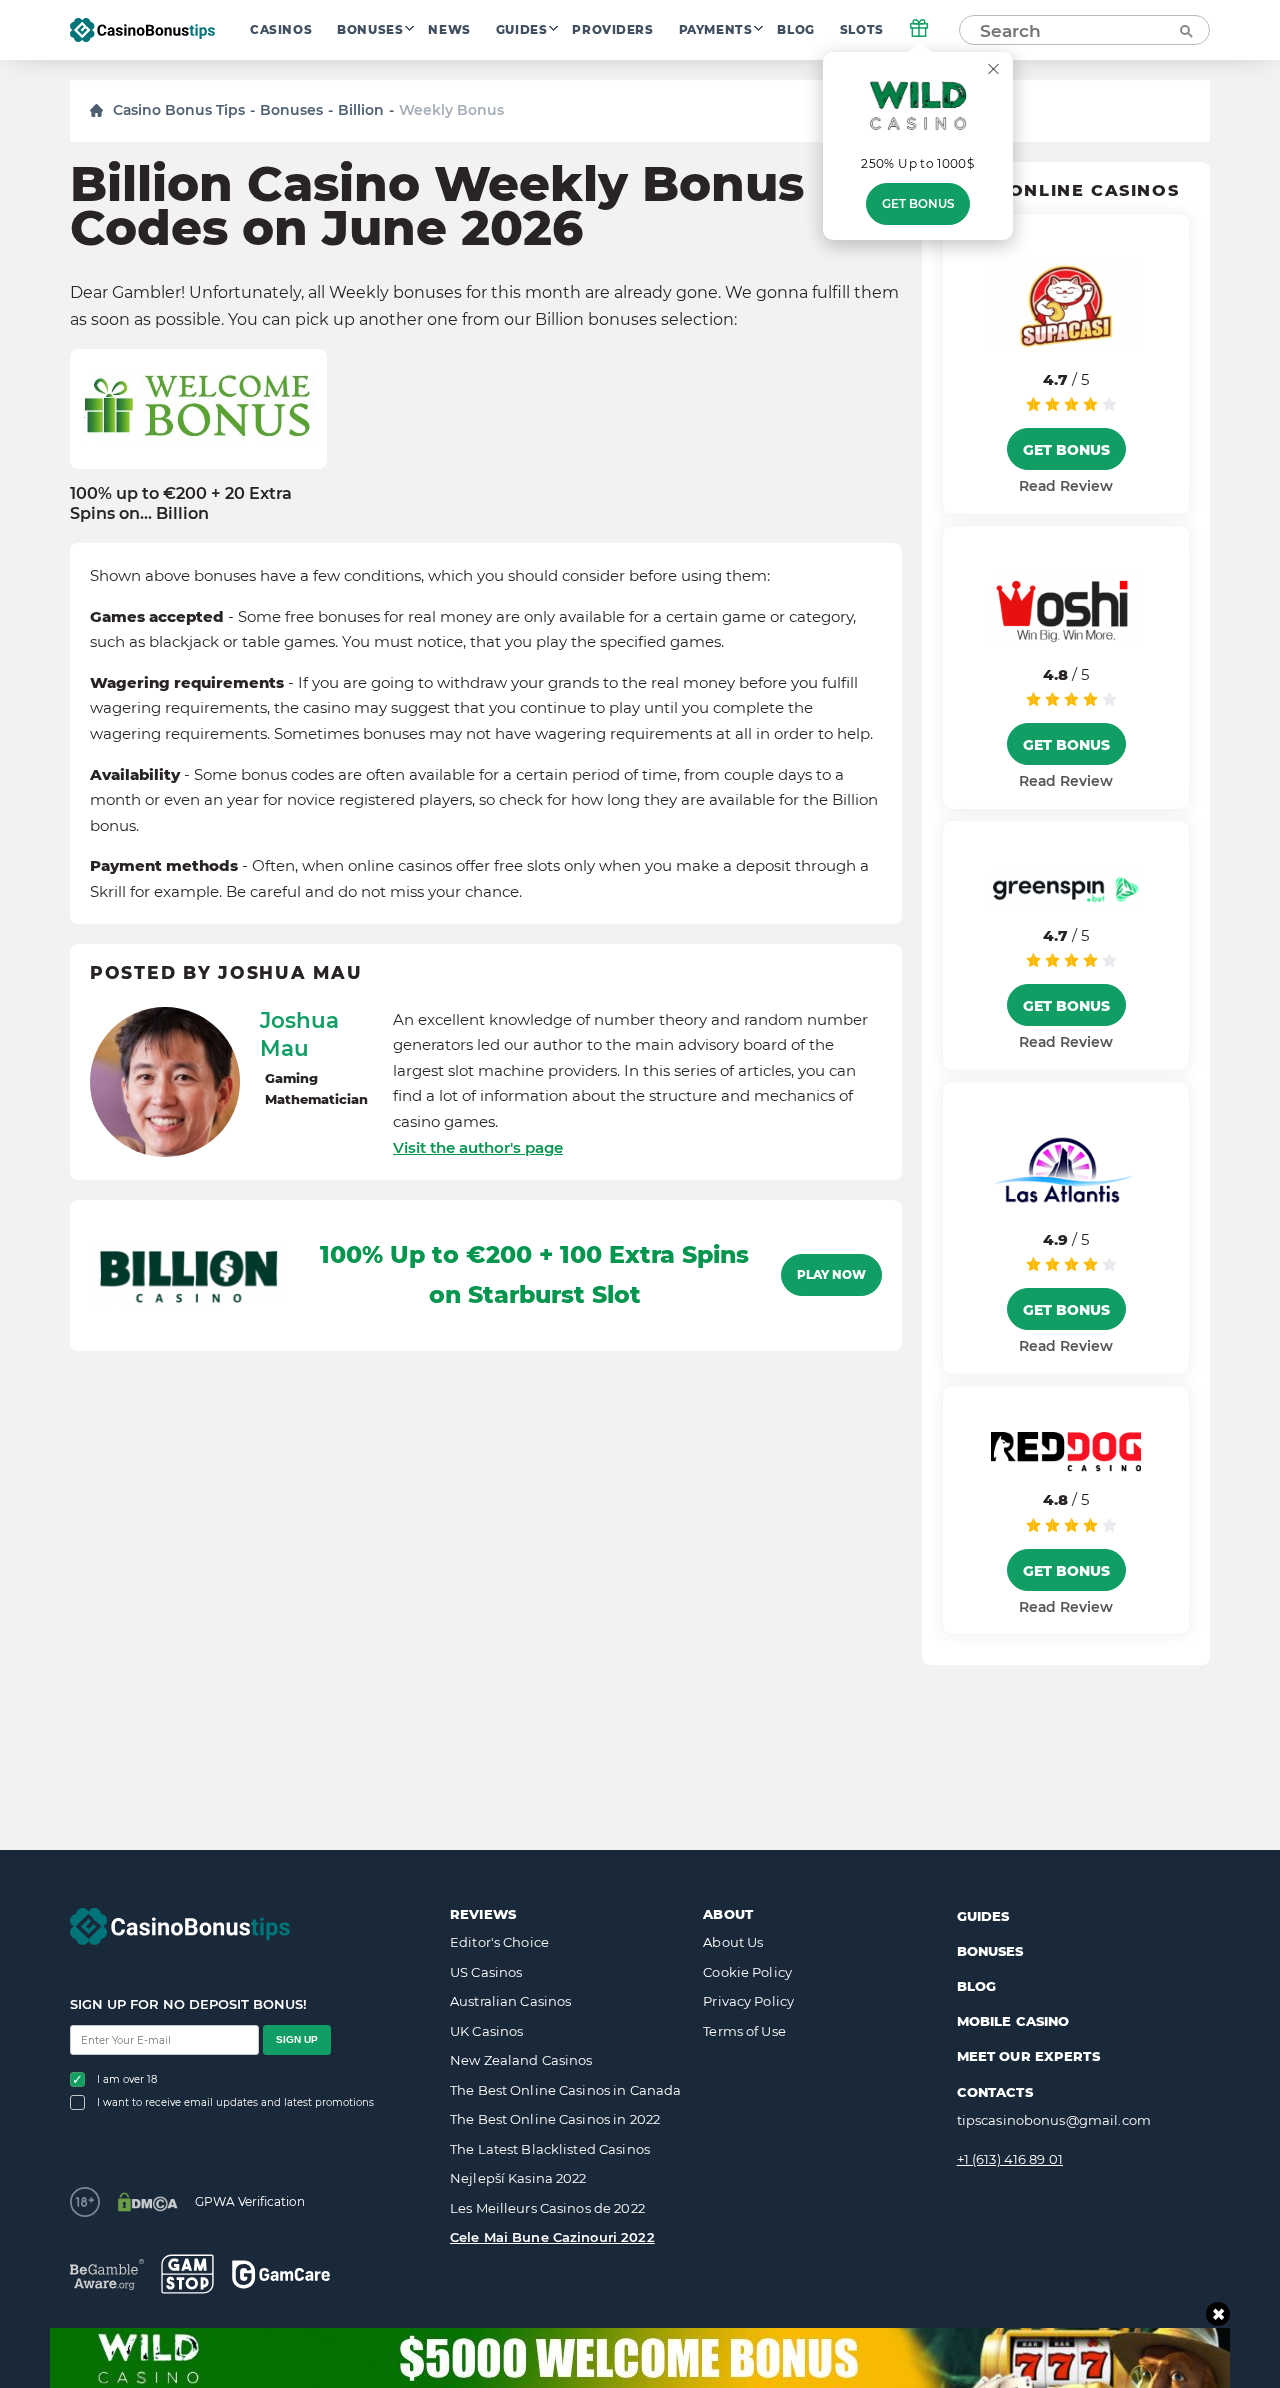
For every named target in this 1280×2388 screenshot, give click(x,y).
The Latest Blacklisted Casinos (550, 2149)
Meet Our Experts (1028, 2056)
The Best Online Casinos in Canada (565, 2090)
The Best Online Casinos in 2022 (555, 2119)
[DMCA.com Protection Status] (147, 2202)
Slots (862, 30)
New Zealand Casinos (521, 2060)
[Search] (1185, 30)
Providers (612, 30)
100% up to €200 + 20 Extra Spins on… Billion (181, 503)
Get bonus (918, 204)
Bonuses (370, 30)
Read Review (1066, 486)
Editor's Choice (499, 1942)
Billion (361, 110)
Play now (831, 1275)
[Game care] (281, 2274)
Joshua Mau (299, 1034)
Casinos (281, 30)
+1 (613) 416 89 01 (1010, 2159)
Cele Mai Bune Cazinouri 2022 (552, 2237)
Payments (716, 30)
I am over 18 (127, 2079)
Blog (795, 30)
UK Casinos (486, 2031)
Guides (522, 30)
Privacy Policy (748, 2001)
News (449, 30)
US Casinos (486, 1972)
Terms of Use (744, 2031)
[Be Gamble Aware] (107, 2274)
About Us (733, 1942)
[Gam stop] (187, 2274)
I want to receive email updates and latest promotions (235, 2102)
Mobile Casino (1013, 2021)
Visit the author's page (478, 1147)
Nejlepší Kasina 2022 (518, 2178)
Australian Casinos (510, 2001)
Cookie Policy (747, 1972)
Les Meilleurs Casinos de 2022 (547, 2208)
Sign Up (297, 2039)
